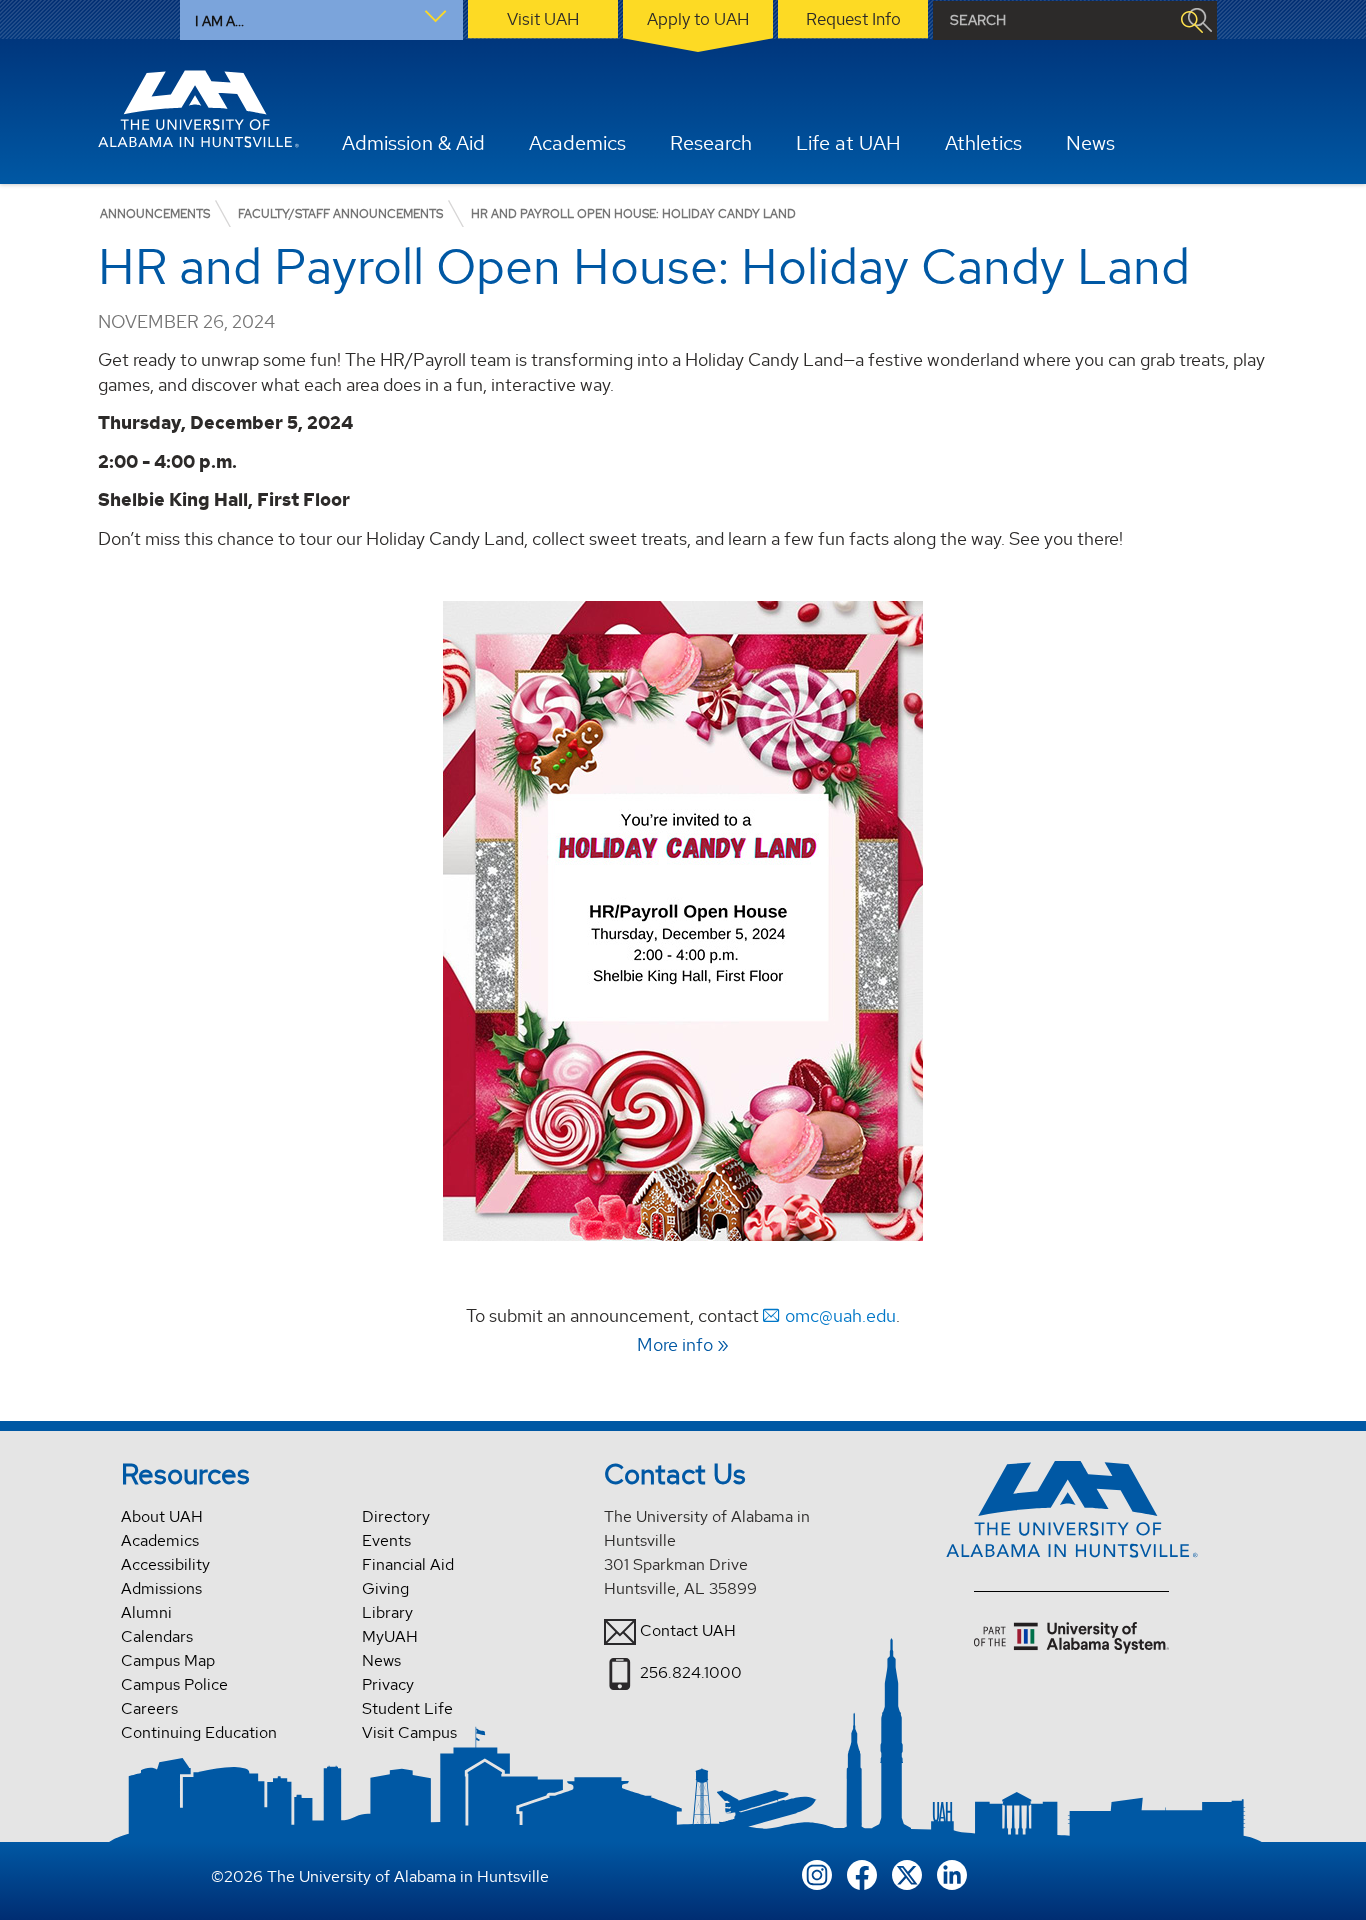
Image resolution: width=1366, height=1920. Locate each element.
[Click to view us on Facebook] (862, 1873)
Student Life (407, 1708)
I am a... (219, 21)
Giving (385, 1588)
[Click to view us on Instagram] (817, 1873)
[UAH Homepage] (199, 109)
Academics (160, 1540)
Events (386, 1540)
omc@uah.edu (840, 1315)
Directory (396, 1516)
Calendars (157, 1636)
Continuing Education (199, 1732)
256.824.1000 (691, 1672)
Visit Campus (409, 1732)
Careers (149, 1708)
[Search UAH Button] (1191, 20)
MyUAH (390, 1636)
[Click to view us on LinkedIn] (952, 1873)
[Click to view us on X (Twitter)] (907, 1873)
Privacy (388, 1684)
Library (387, 1612)
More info (675, 1344)
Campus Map (168, 1660)
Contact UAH (688, 1630)
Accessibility (165, 1564)
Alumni (146, 1612)
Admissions (161, 1588)
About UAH (162, 1516)
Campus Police (174, 1684)
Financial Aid (408, 1564)
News (381, 1660)
